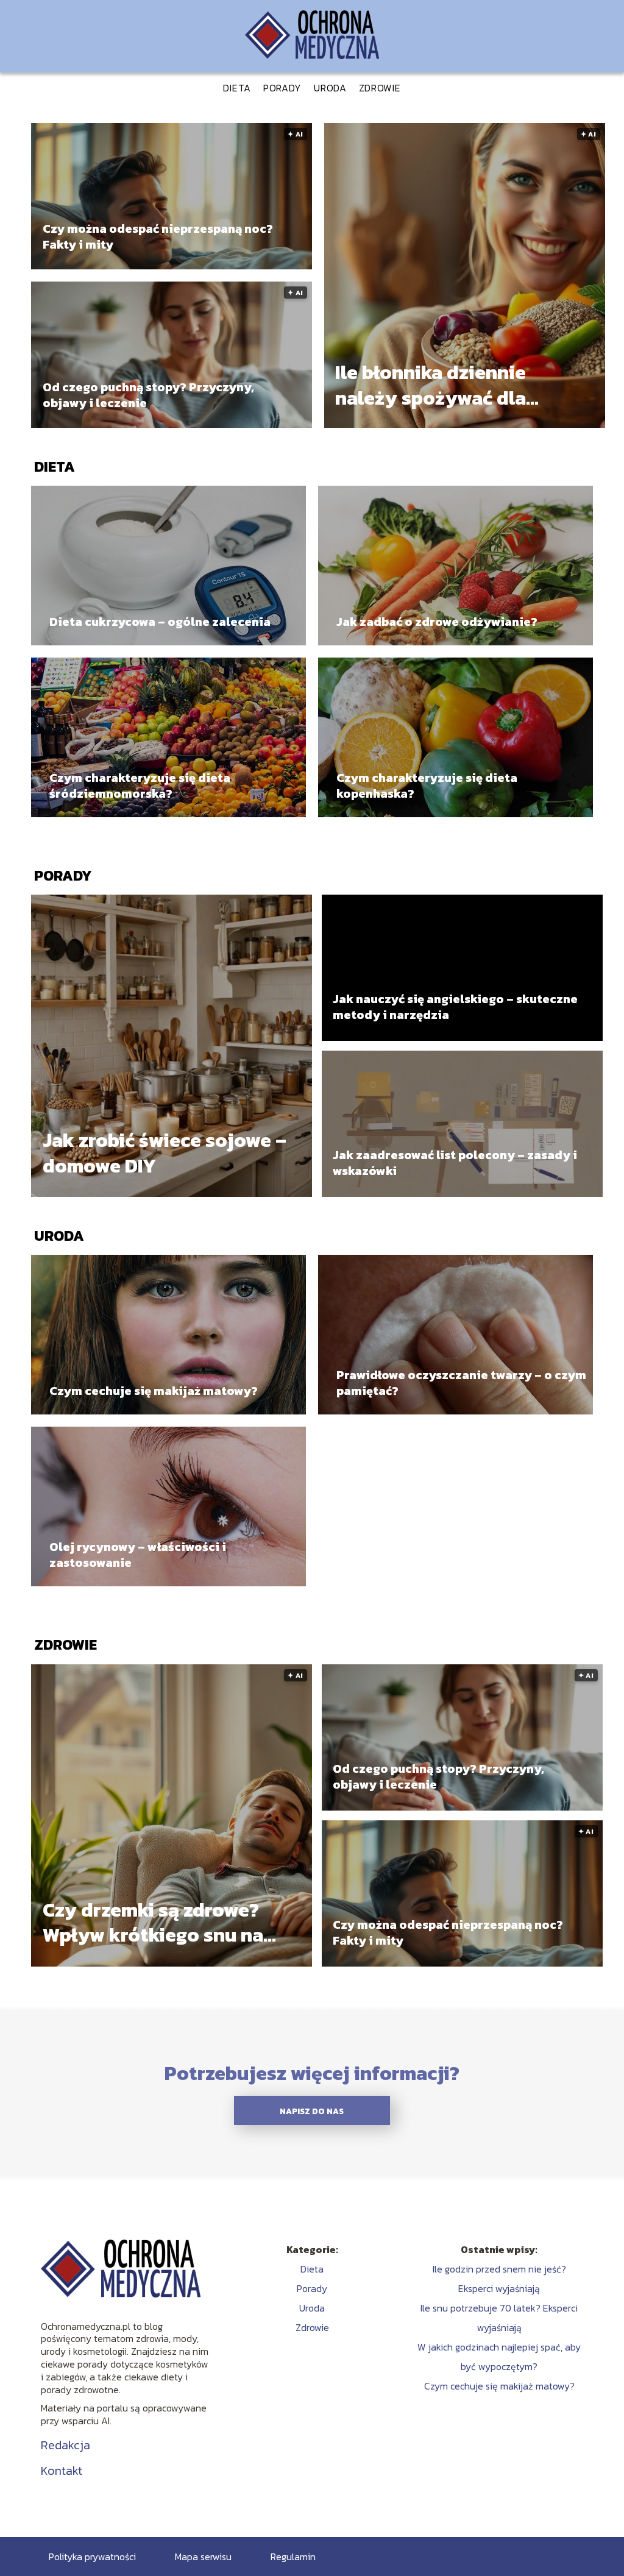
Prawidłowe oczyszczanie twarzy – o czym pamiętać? (461, 1383)
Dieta (237, 88)
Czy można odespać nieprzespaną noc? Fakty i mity (158, 236)
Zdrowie (380, 88)
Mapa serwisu (203, 2556)
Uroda (330, 88)
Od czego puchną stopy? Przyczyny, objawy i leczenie (148, 395)
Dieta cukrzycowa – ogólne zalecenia (160, 622)
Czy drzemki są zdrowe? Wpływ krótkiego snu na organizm (153, 1922)
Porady (282, 88)
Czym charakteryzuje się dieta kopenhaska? (427, 786)
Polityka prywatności (92, 2556)
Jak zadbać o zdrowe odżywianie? (437, 622)
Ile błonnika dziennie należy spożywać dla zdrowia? (431, 385)
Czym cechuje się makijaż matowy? (154, 1391)
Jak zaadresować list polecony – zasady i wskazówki (455, 1163)
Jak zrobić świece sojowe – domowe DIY (165, 1153)
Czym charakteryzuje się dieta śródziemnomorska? (140, 786)
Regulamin (293, 2556)
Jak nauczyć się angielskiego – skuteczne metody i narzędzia (455, 1007)
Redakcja (66, 2445)
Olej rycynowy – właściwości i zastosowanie (138, 1555)
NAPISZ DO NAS (312, 2111)
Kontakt (62, 2471)
